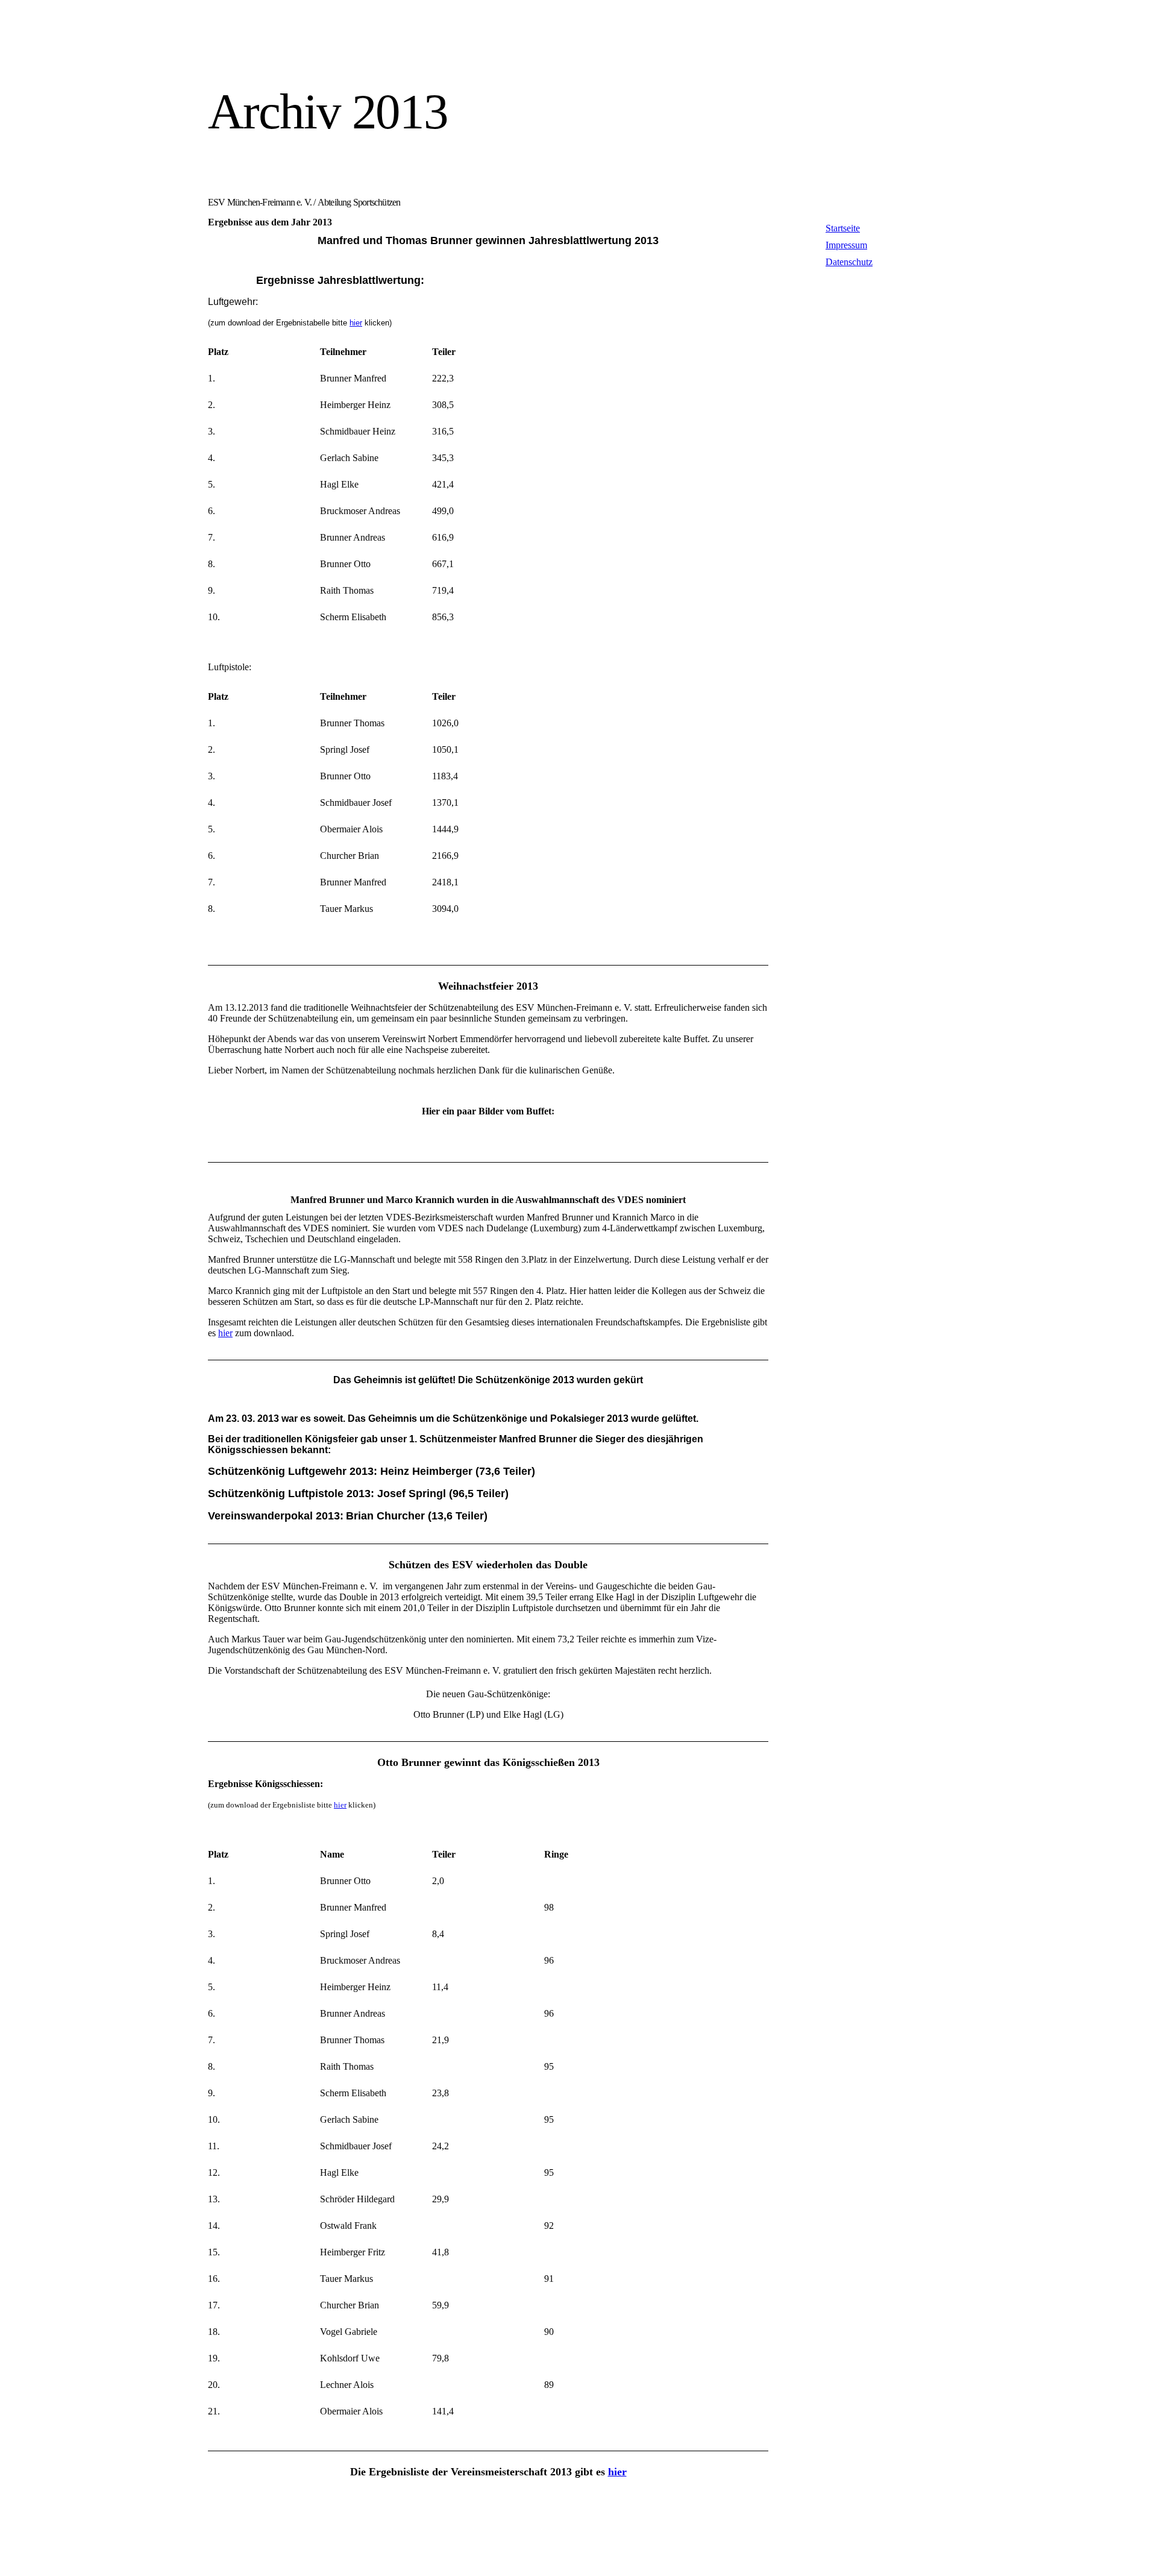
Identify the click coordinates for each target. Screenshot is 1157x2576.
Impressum (846, 245)
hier (356, 323)
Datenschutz (849, 262)
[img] (318, 47)
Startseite (843, 228)
